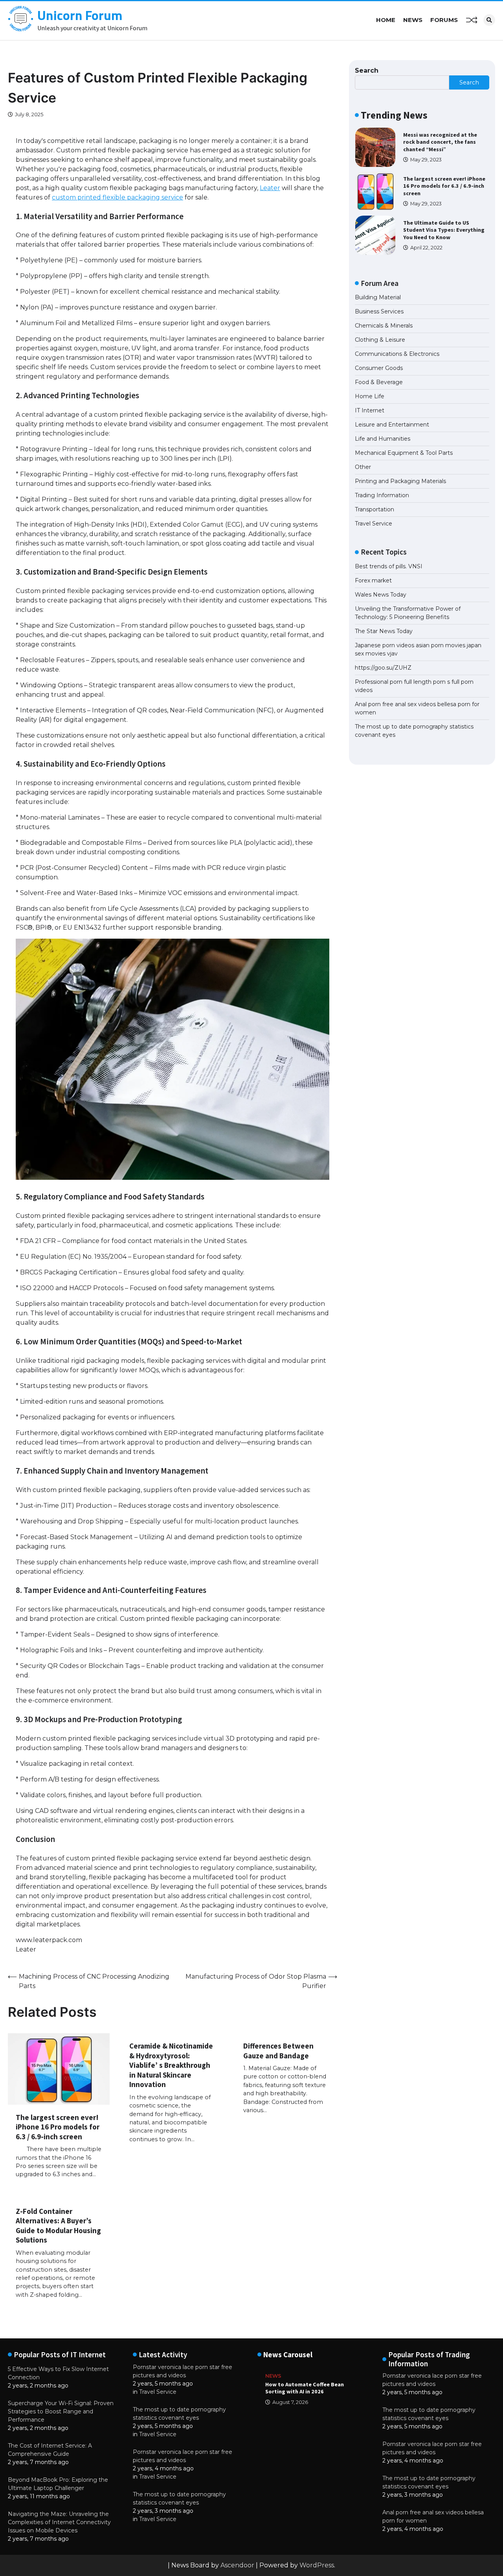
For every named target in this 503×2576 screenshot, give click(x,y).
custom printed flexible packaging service (117, 197)
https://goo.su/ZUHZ (383, 668)
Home (386, 20)
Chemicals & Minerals (384, 326)
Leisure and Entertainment (392, 425)
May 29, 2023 (426, 160)
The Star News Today (384, 631)
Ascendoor (237, 2565)
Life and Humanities (383, 439)
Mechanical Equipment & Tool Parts (404, 453)
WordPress (317, 2565)
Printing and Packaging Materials (400, 481)
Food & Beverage (379, 382)
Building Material (378, 297)
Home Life (370, 396)
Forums (444, 20)
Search (367, 70)
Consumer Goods (379, 368)
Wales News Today (381, 595)
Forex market (373, 580)
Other (363, 467)
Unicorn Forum (80, 15)
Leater (270, 188)
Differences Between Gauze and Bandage (278, 2051)
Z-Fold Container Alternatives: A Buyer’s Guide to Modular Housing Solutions (58, 2226)
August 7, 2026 (290, 2402)
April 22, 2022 (426, 248)
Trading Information (382, 495)
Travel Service (374, 524)
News (413, 20)
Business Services (379, 311)
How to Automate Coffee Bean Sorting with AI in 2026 (305, 2388)
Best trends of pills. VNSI (389, 566)
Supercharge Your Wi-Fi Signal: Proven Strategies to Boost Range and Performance (61, 2411)
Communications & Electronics (397, 354)
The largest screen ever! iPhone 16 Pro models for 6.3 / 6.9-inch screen (58, 2127)
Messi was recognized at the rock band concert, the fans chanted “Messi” (440, 142)
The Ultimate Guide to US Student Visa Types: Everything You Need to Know (444, 230)
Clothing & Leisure (380, 340)
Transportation (374, 509)
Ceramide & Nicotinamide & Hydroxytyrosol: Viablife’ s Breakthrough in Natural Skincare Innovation (171, 2065)
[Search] (489, 20)
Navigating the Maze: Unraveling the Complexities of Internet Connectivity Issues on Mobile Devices (59, 2522)
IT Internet (370, 410)
